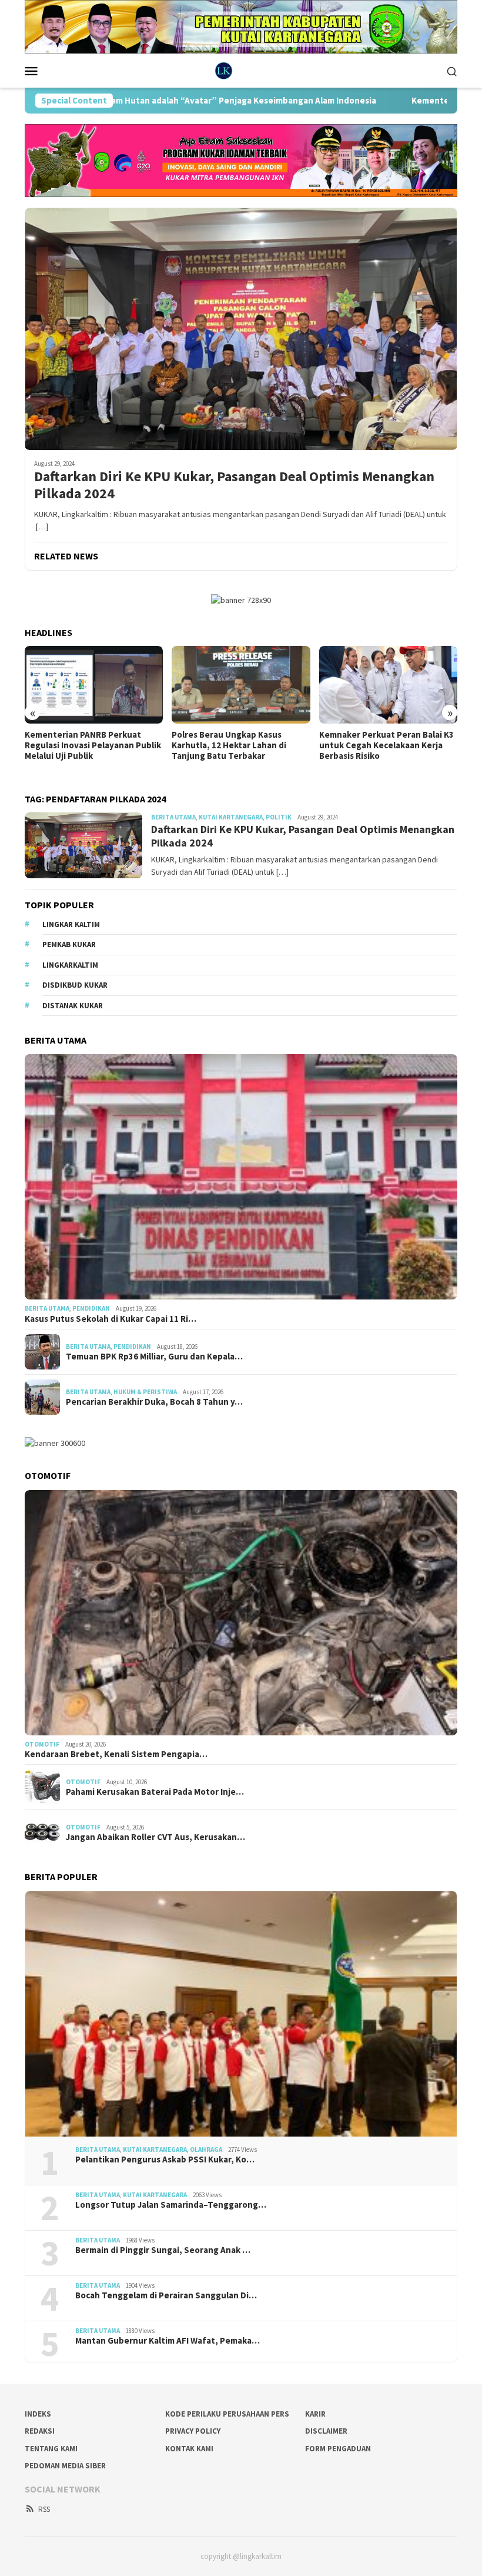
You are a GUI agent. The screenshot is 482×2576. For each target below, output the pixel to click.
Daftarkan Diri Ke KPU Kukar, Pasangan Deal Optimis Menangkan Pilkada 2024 (234, 485)
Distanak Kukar (73, 1006)
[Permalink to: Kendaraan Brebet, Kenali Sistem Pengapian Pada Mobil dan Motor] (241, 1613)
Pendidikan (91, 1308)
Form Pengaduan (338, 2449)
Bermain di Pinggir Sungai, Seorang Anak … (163, 2250)
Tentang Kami (51, 2449)
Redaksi (40, 2431)
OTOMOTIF (42, 1744)
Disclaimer (326, 2431)
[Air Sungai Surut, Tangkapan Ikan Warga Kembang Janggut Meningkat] (388, 685)
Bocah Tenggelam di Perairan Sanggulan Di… (166, 2295)
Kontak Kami (189, 2449)
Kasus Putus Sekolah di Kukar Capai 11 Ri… (111, 1319)
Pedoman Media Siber (65, 2466)
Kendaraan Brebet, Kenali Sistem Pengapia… (116, 1754)
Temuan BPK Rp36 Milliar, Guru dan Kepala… (154, 1357)
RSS (44, 2509)
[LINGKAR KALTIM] (241, 70)
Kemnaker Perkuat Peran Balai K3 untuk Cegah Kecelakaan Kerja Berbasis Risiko (239, 745)
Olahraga (206, 2150)
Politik (279, 817)
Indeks (38, 2414)
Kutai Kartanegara (231, 817)
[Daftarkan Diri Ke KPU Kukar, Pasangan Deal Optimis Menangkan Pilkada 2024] (241, 329)
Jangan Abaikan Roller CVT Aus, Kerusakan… (155, 1837)
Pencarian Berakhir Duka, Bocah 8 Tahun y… (154, 1402)
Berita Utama (173, 817)
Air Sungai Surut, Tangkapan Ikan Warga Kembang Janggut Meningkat (387, 745)
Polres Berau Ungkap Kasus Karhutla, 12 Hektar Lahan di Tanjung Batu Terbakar (82, 745)
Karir (315, 2414)
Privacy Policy (193, 2431)
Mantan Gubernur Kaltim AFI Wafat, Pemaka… (168, 2341)
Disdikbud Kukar (75, 985)
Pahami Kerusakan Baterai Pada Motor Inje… (155, 1792)
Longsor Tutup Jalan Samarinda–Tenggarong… (171, 2205)
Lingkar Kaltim (71, 924)
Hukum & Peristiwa (145, 1392)
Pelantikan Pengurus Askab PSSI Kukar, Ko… (165, 2160)
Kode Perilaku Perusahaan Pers (227, 2414)
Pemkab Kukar (69, 944)
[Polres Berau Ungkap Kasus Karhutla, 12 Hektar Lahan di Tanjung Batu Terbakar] (94, 685)
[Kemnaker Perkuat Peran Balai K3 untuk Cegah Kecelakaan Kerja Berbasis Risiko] (241, 685)
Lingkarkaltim (70, 965)
